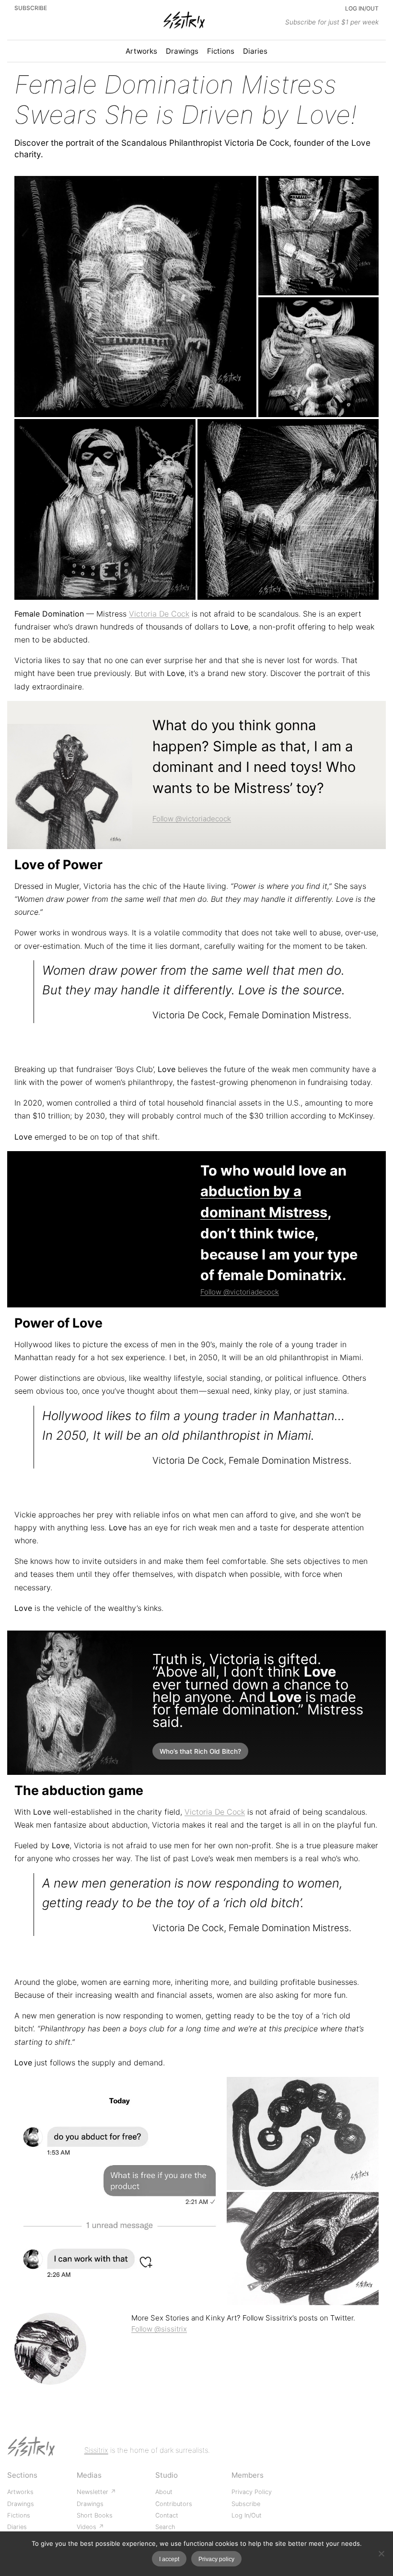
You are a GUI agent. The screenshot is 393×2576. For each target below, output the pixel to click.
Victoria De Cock (159, 614)
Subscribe (31, 8)
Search (165, 2527)
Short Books (95, 2515)
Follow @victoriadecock (192, 819)
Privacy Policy (252, 2492)
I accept (169, 2559)
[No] (381, 2553)
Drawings (21, 2504)
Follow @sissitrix (159, 2329)
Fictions (19, 2515)
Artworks (20, 2492)
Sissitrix (96, 2450)
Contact (167, 2515)
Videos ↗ (90, 2527)
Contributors (174, 2504)
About (164, 2492)
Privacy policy (216, 2559)
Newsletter (93, 2492)
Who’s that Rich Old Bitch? (200, 1751)
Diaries (17, 2527)
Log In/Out (362, 8)
